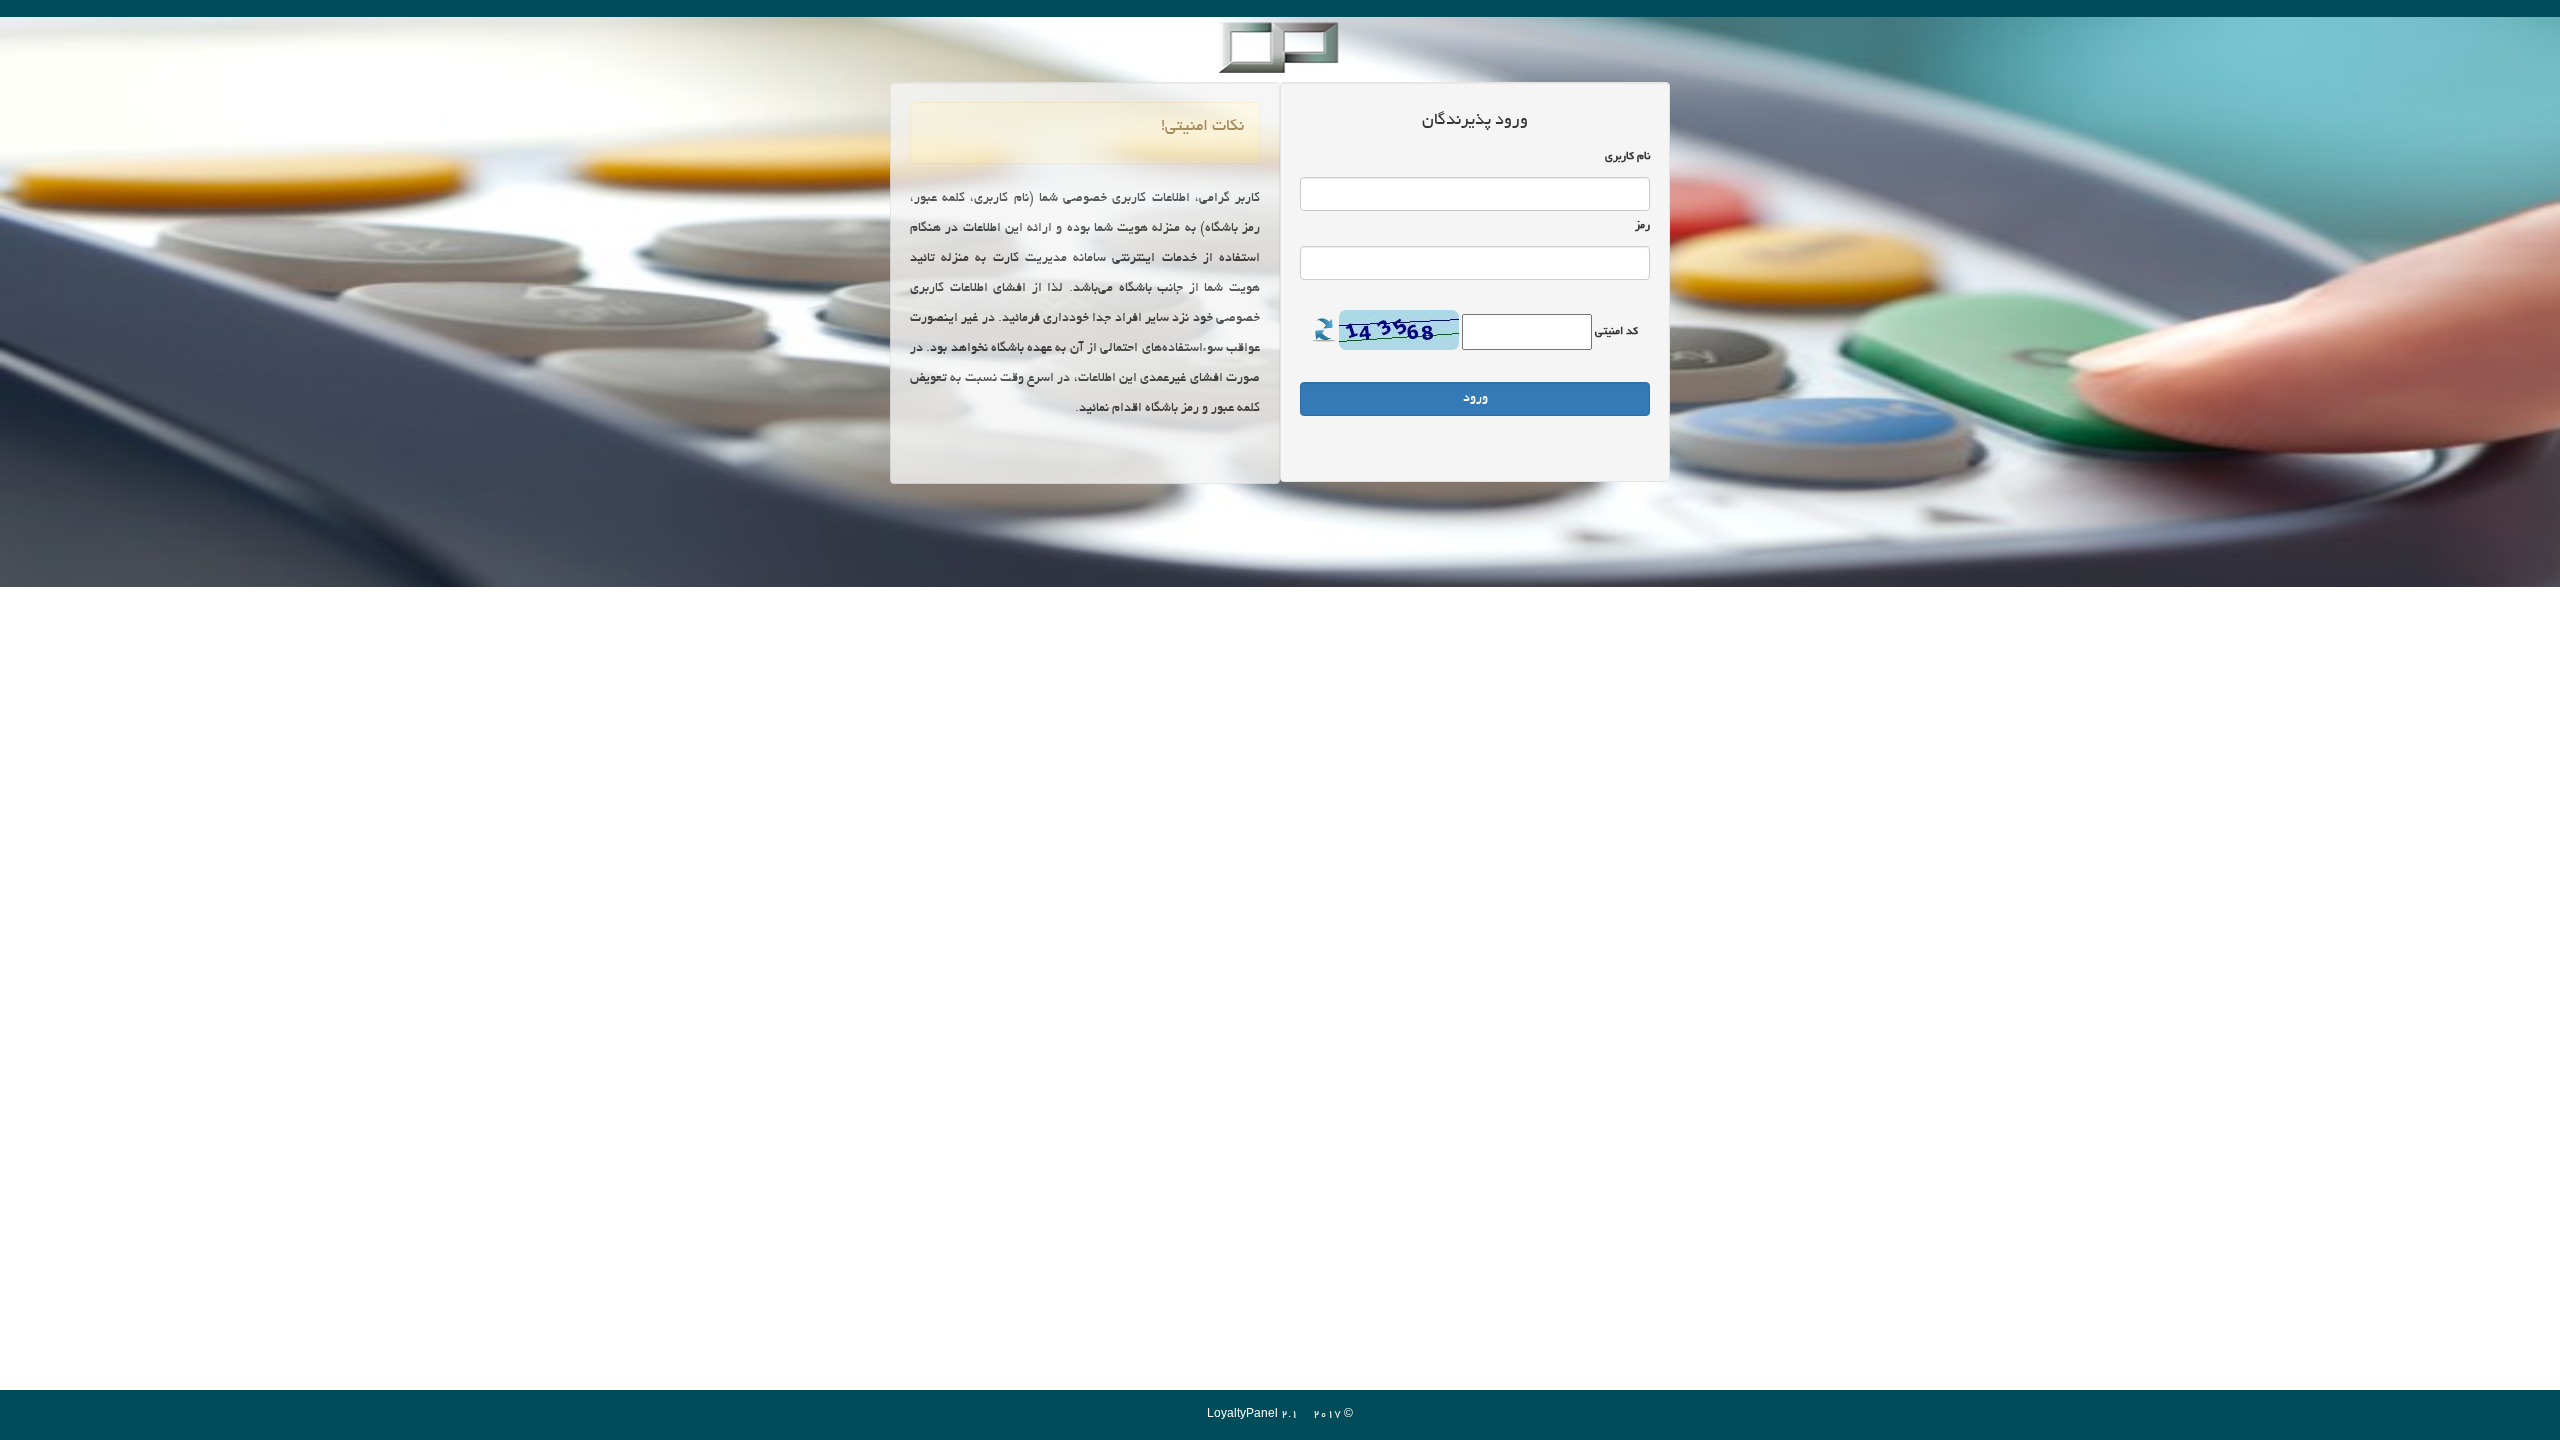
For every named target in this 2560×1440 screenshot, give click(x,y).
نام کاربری (1627, 157)
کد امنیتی (1616, 332)
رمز (1642, 226)
